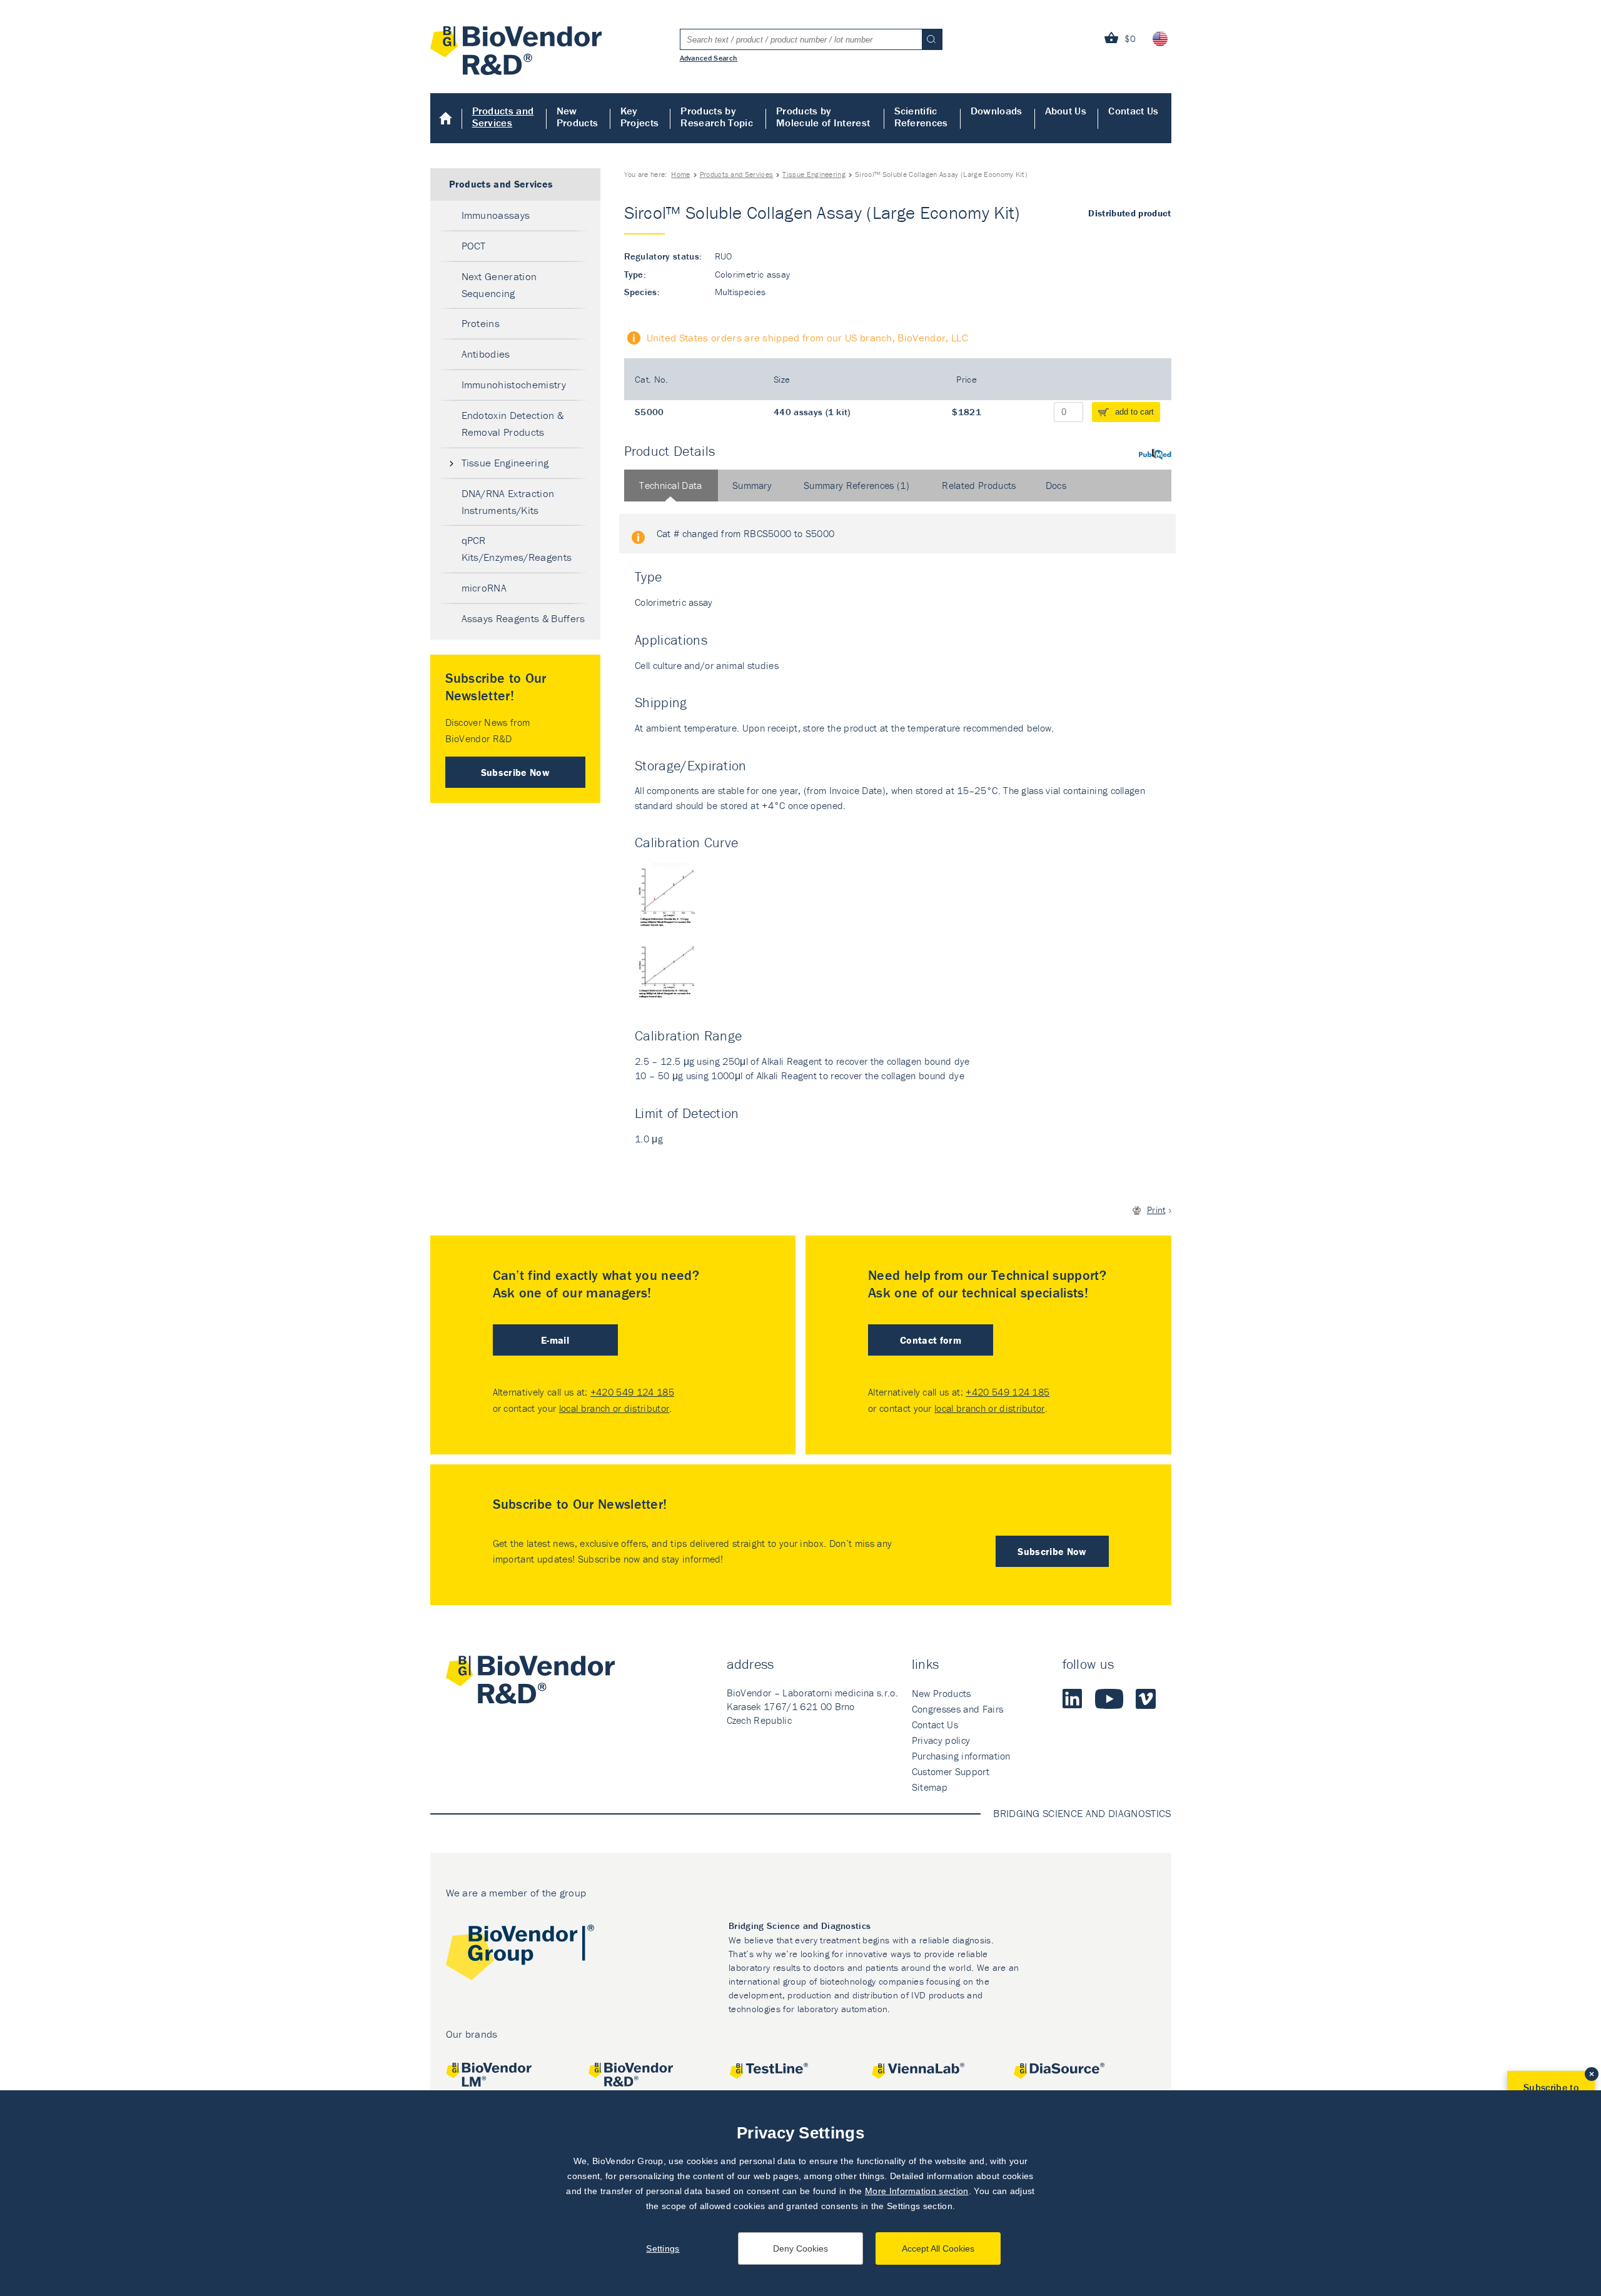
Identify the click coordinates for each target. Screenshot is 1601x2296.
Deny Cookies (800, 2248)
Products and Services (503, 117)
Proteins (481, 323)
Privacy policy (941, 1740)
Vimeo (1146, 1699)
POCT (474, 246)
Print (1156, 1210)
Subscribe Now (515, 772)
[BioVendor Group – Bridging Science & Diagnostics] (520, 1955)
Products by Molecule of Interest (823, 117)
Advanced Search (709, 58)
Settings (663, 2248)
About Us (1066, 111)
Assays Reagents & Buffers (523, 618)
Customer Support (951, 1771)
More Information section (917, 2191)
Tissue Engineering (814, 174)
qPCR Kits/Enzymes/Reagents (517, 549)
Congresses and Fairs (957, 1709)
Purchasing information (961, 1756)
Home (446, 118)
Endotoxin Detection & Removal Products (513, 424)
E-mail (555, 1340)
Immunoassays (496, 215)
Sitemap (930, 1787)
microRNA (484, 588)
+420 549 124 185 (632, 1392)
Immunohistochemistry (514, 385)
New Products (578, 117)
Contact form (931, 1340)
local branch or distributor (614, 1408)
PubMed (1155, 454)
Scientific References (921, 117)
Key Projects (640, 117)
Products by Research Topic (716, 117)
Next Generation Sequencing (499, 285)
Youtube (1109, 1699)
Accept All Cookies (938, 2248)
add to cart (1134, 412)
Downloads (997, 111)
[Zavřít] (1592, 2074)
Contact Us (1133, 111)
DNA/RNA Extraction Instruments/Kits (508, 502)
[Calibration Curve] (672, 937)
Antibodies (486, 354)
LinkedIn (1073, 1699)
